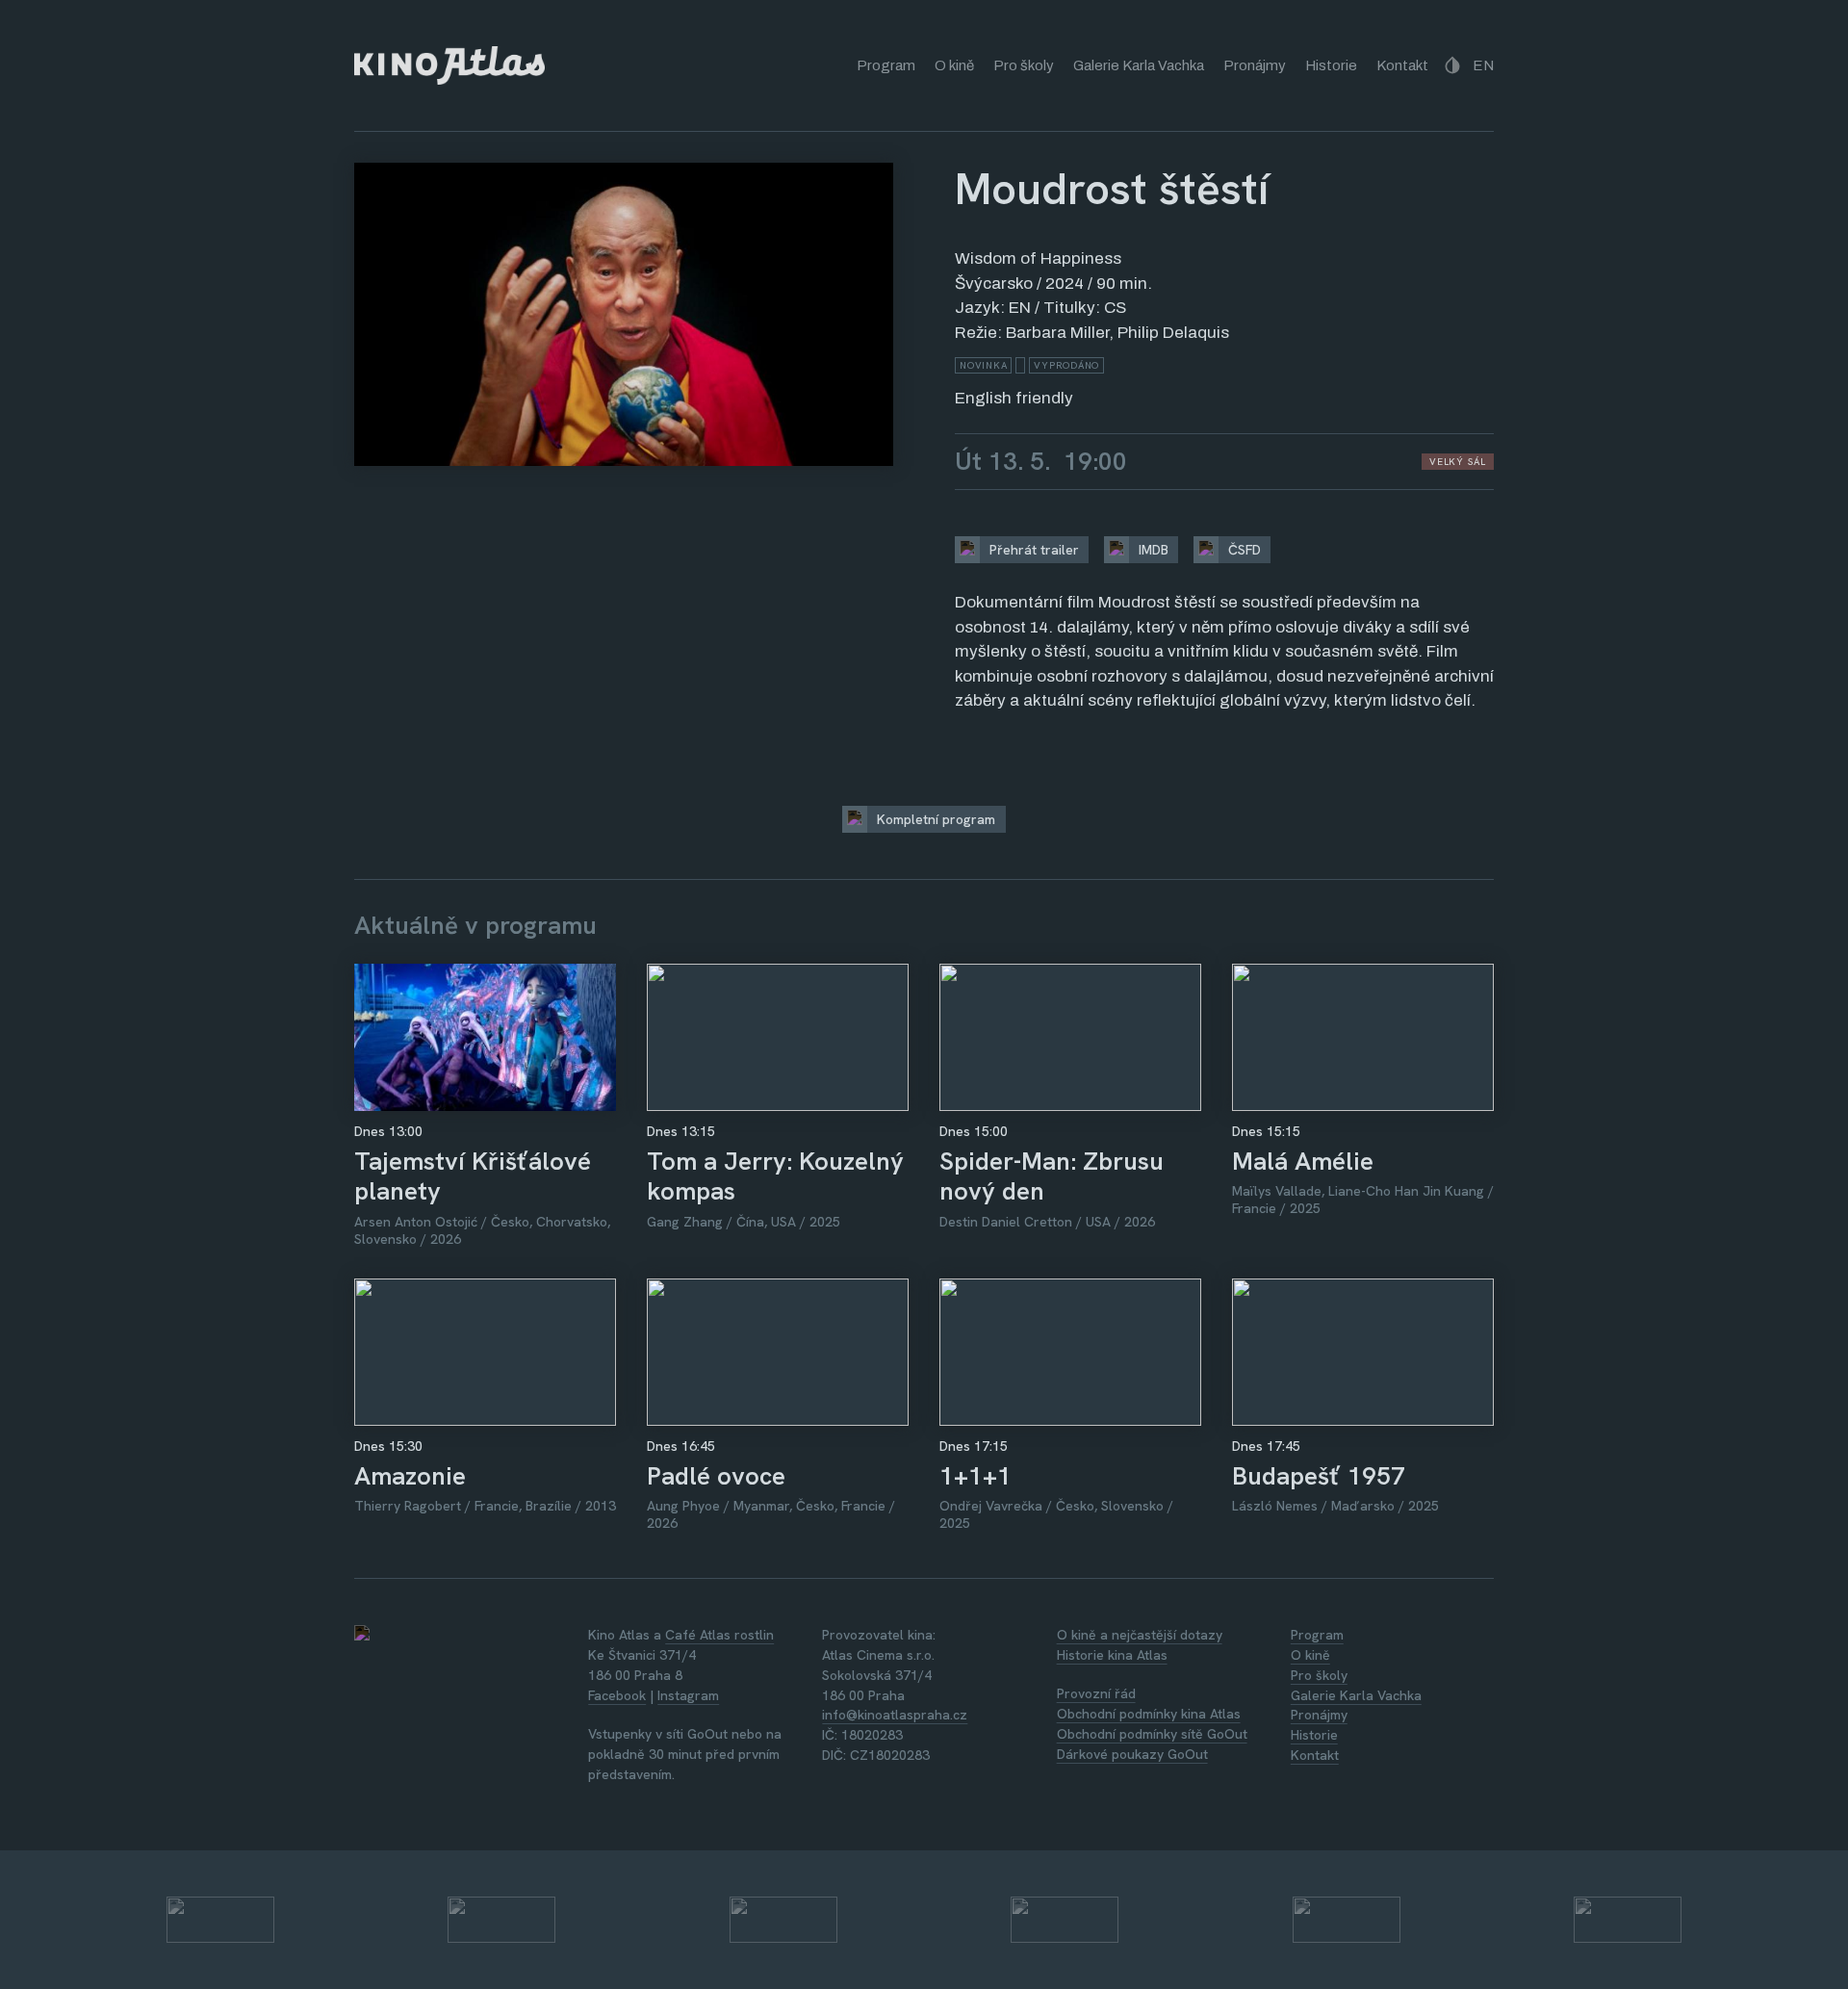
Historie (1331, 65)
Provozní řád (1096, 1693)
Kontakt (1402, 65)
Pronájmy (1255, 65)
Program (886, 65)
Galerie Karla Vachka (1139, 65)
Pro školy (1024, 65)
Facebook (617, 1695)
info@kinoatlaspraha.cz (895, 1715)
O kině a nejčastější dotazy (1140, 1635)
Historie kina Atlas (1112, 1655)
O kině (954, 65)
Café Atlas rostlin (719, 1635)
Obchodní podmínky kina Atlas (1149, 1714)
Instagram (688, 1695)
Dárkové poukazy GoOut (1132, 1754)
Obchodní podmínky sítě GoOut (1152, 1734)
